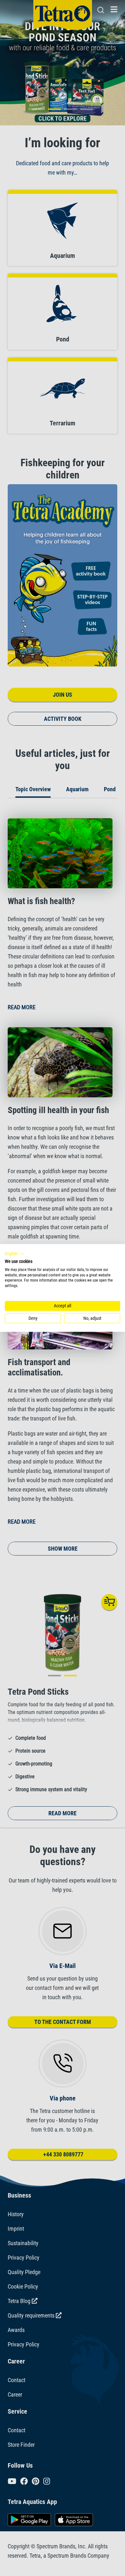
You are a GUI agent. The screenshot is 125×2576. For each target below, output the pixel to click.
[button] (15, 1254)
